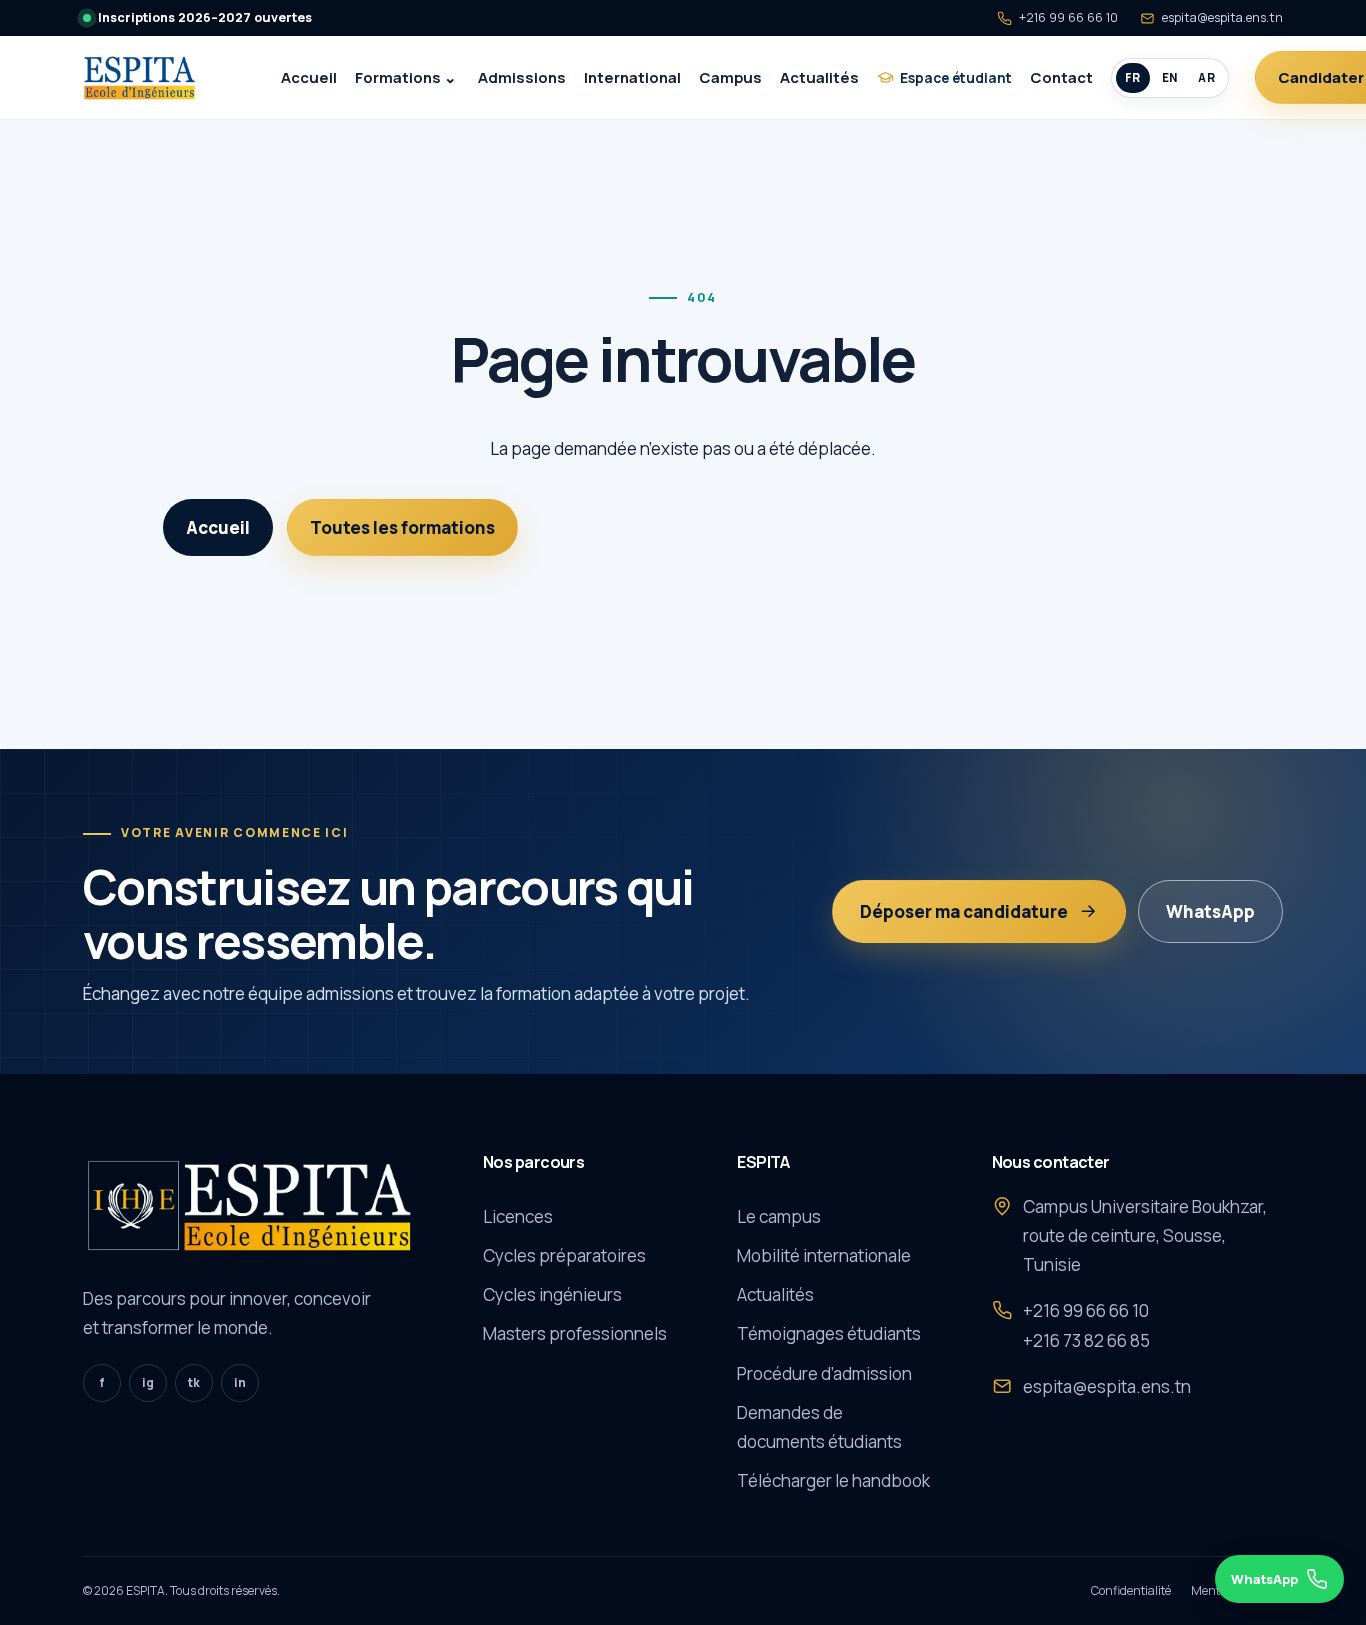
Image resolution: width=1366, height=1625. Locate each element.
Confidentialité (1131, 1590)
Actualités (819, 77)
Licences (518, 1216)
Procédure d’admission (824, 1373)
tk (194, 1382)
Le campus (779, 1216)
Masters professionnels (575, 1333)
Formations (398, 77)
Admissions (522, 77)
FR (1133, 77)
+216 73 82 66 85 (1086, 1340)
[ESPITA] (160, 78)
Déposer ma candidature (964, 911)
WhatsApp (1210, 911)
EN (1170, 77)
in (240, 1382)
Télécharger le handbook (833, 1480)
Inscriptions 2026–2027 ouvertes (205, 17)
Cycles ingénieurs (552, 1294)
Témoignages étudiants (829, 1333)
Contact (1061, 77)
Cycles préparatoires (564, 1255)
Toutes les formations (402, 527)
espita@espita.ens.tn (1222, 17)
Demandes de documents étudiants (819, 1427)
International (632, 77)
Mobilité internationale (824, 1255)
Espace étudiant (956, 77)
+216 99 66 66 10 (1068, 17)
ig (148, 1382)
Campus (730, 77)
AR (1206, 77)
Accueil (309, 77)
